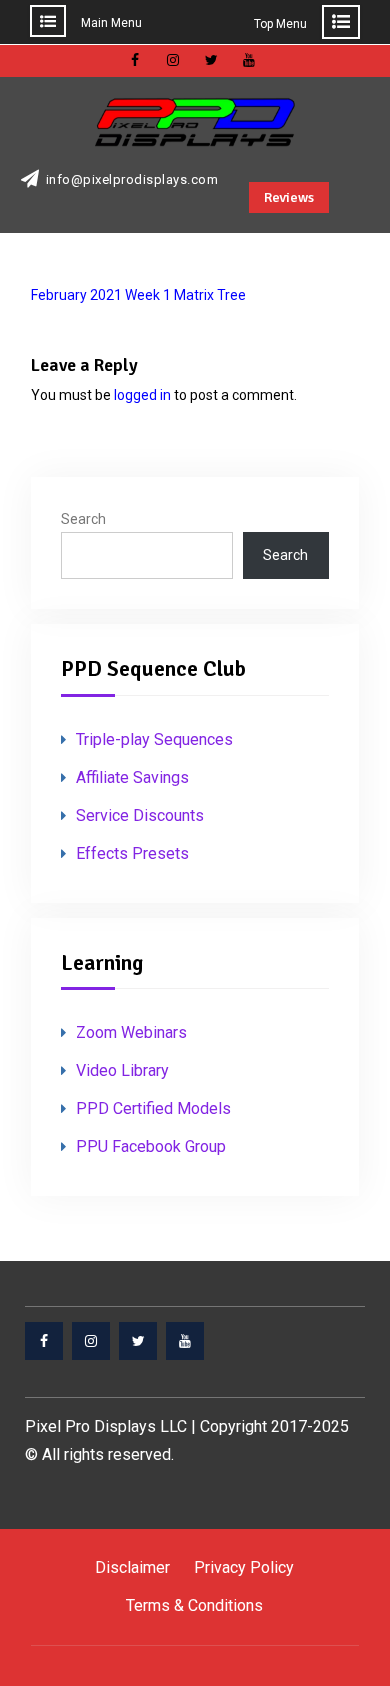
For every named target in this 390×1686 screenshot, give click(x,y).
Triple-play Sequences (154, 739)
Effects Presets (132, 853)
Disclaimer (132, 1567)
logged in (142, 395)
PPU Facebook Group (151, 1146)
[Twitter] (138, 1341)
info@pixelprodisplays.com (132, 180)
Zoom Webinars (131, 1032)
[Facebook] (44, 1341)
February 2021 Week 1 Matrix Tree (138, 295)
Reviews (289, 197)
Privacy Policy (244, 1567)
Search (83, 519)
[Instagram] (91, 1341)
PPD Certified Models (153, 1108)
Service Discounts (140, 815)
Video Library (122, 1070)
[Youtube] (185, 1341)
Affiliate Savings (132, 777)
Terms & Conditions (194, 1605)
